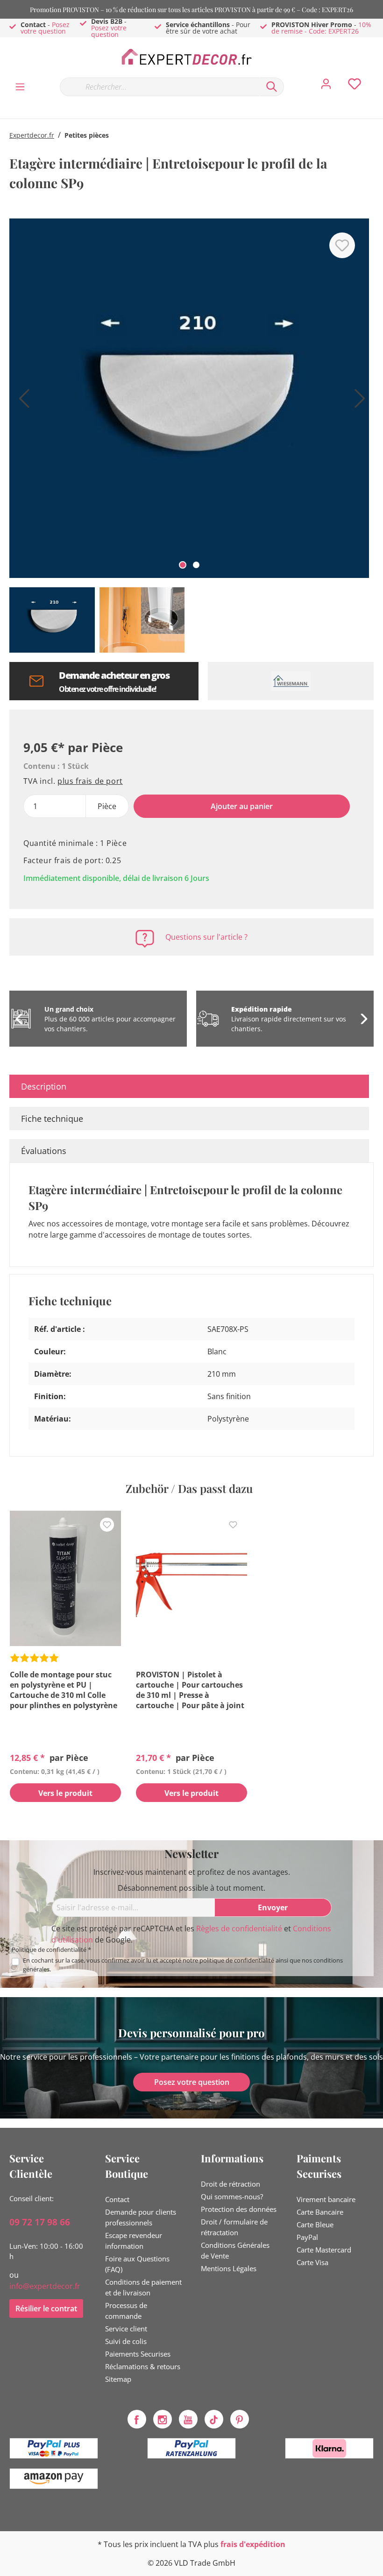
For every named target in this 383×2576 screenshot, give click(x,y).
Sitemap (118, 2379)
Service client (126, 2329)
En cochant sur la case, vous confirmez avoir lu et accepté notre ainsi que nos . (183, 1965)
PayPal (307, 2237)
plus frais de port (90, 781)
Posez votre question (45, 28)
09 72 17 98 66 (40, 2222)
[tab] (189, 1086)
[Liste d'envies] (355, 86)
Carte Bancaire (320, 2212)
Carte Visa (312, 2262)
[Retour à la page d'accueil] (191, 57)
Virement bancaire (326, 2199)
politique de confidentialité (237, 1960)
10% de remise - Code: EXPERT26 (321, 28)
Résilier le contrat (46, 2309)
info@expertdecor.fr (45, 2286)
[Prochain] (357, 402)
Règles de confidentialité (239, 1928)
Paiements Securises (138, 2354)
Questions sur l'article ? (206, 937)
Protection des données (239, 2209)
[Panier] (377, 77)
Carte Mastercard (324, 2250)
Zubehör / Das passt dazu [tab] (189, 1488)
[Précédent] (21, 402)
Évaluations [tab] (44, 1151)
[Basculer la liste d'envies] (342, 245)
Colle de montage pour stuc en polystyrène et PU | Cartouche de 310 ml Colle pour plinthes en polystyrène (64, 1690)
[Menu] (20, 86)
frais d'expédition (253, 2544)
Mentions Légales (229, 2268)
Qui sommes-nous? (232, 2196)
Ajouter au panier (242, 806)
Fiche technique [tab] (52, 1119)
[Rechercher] (272, 87)
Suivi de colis (126, 2341)
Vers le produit (65, 1793)
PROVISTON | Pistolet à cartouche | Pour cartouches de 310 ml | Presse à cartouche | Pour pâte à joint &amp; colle (190, 1690)
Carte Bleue (315, 2224)
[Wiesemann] (291, 681)
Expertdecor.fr (32, 135)
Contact (117, 2199)
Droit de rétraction (231, 2184)
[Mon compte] (326, 86)
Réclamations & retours (143, 2366)
